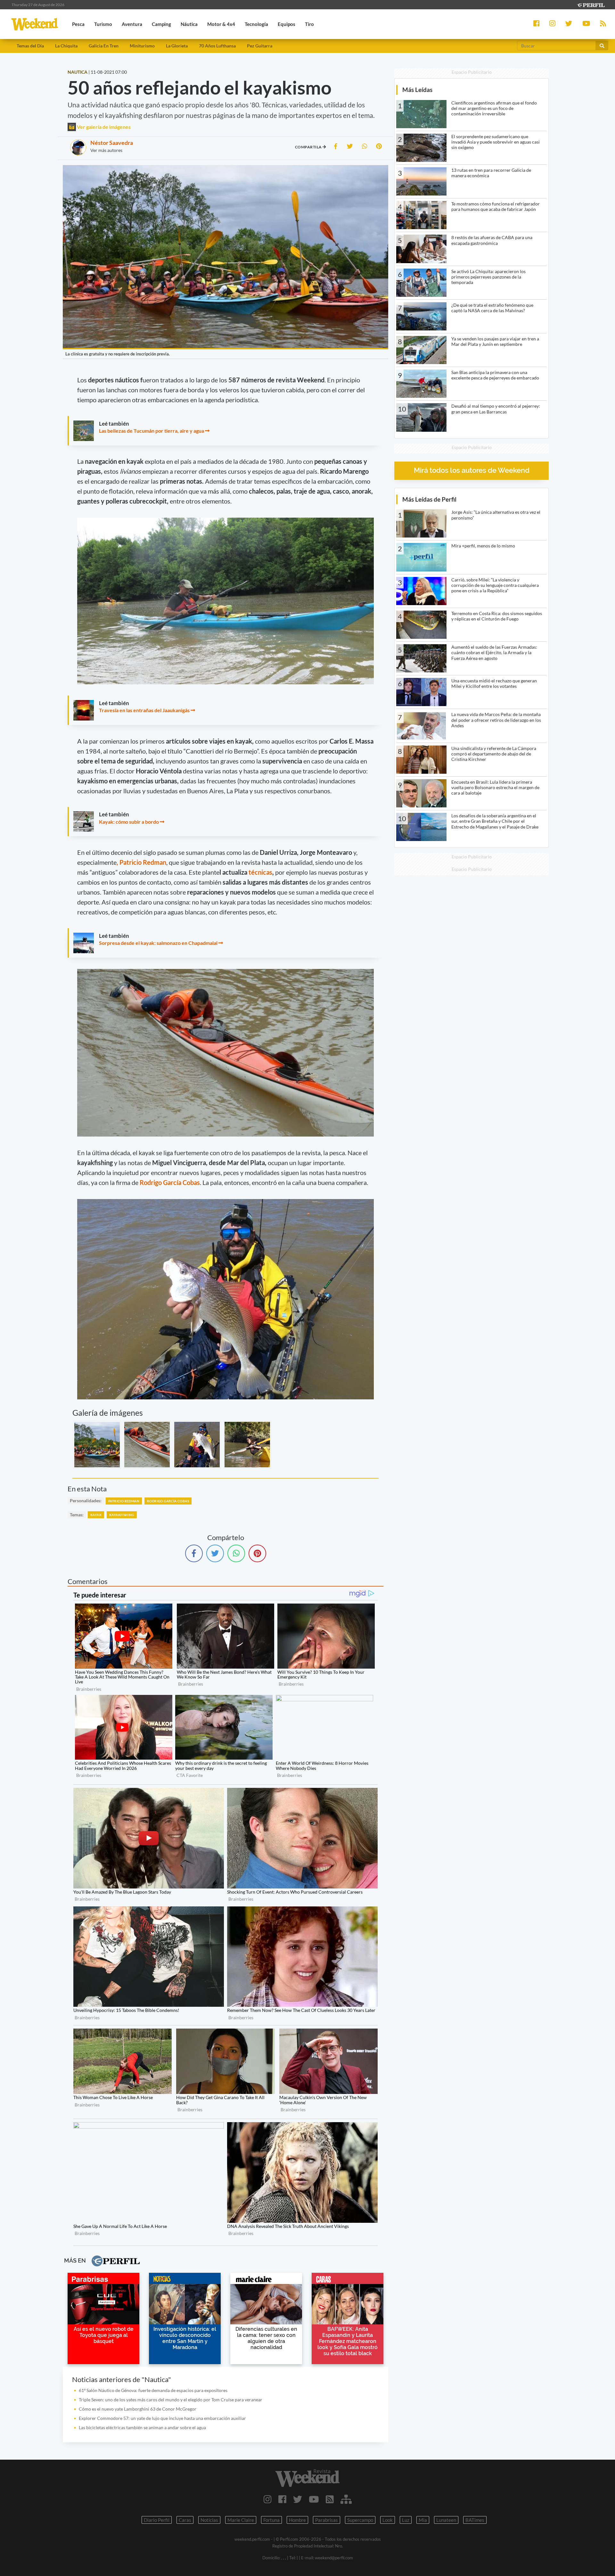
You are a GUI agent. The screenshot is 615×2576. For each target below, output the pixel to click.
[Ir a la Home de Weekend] (307, 2478)
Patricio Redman (124, 1501)
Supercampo (360, 2520)
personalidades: (86, 1501)
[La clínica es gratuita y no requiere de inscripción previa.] (97, 1445)
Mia (423, 2520)
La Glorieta (177, 46)
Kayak (96, 1515)
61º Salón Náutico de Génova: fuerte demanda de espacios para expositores (153, 2390)
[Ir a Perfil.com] (591, 4)
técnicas (260, 872)
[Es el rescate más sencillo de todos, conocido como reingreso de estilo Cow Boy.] (147, 1445)
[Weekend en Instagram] (268, 2499)
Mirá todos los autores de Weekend (472, 470)
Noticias (209, 2520)
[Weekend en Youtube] (314, 2499)
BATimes (475, 2520)
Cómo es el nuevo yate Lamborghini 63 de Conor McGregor (138, 2409)
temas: (77, 1515)
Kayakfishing (122, 1515)
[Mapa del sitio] (346, 2499)
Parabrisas (327, 2520)
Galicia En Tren (104, 46)
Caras (185, 2520)
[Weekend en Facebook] (282, 2499)
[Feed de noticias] (330, 2499)
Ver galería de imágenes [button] (103, 127)
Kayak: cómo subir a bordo (129, 822)
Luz (406, 2520)
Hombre (297, 2520)
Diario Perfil (157, 2520)
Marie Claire (241, 2520)
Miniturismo (142, 46)
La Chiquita (66, 46)
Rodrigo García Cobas (170, 1182)
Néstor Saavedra (112, 143)
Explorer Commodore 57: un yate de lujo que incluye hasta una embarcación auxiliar (162, 2418)
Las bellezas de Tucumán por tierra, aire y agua (152, 431)
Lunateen (446, 2520)
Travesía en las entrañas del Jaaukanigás (144, 710)
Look (388, 2520)
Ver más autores (106, 150)
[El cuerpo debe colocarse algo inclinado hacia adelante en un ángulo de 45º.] (247, 1445)
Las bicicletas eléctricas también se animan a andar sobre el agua (142, 2427)
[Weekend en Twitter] (298, 2499)
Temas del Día (30, 46)
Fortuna (271, 2520)
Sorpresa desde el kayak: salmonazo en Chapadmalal (158, 943)
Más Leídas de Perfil (429, 499)
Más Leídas (417, 90)
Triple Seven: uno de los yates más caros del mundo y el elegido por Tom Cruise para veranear (171, 2400)
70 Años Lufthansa (217, 46)
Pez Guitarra (260, 46)
